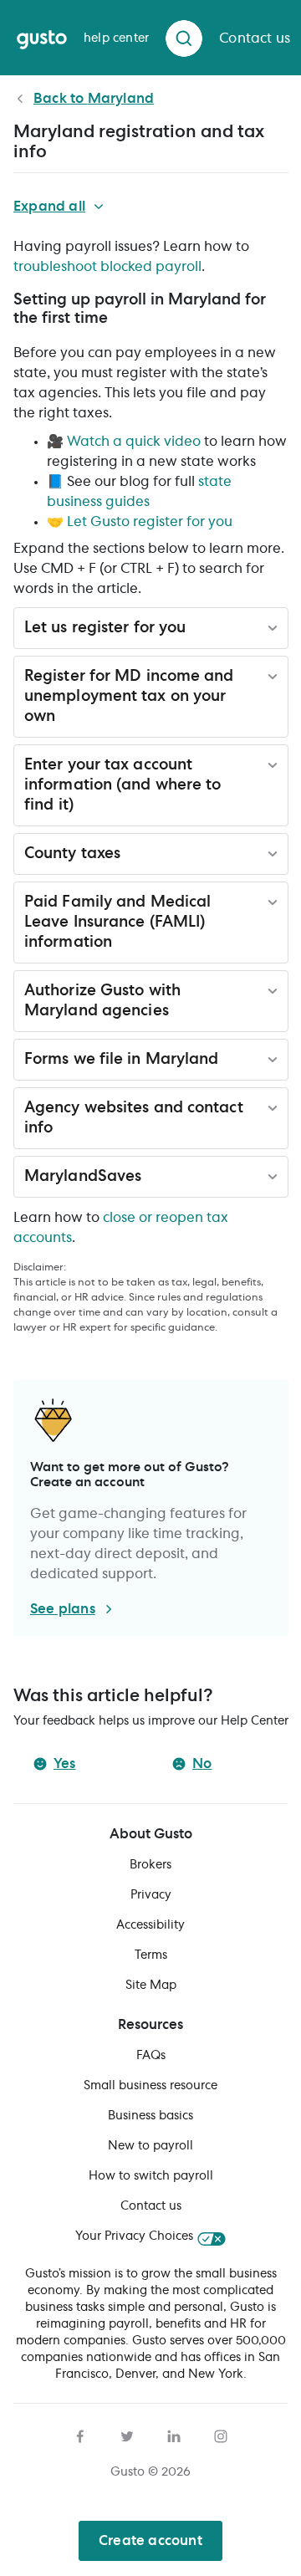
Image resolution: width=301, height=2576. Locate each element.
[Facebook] (80, 2434)
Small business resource (150, 2086)
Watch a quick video (134, 442)
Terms (151, 1955)
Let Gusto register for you (150, 522)
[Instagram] (221, 2434)
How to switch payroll (151, 2176)
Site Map (151, 1986)
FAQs (151, 2056)
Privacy (151, 1895)
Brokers (150, 1865)
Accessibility (150, 1925)
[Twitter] (127, 2434)
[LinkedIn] (174, 2434)
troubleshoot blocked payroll (107, 267)
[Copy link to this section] (118, 320)
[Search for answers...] (184, 38)
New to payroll (150, 2146)
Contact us (151, 2206)
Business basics (150, 2116)
